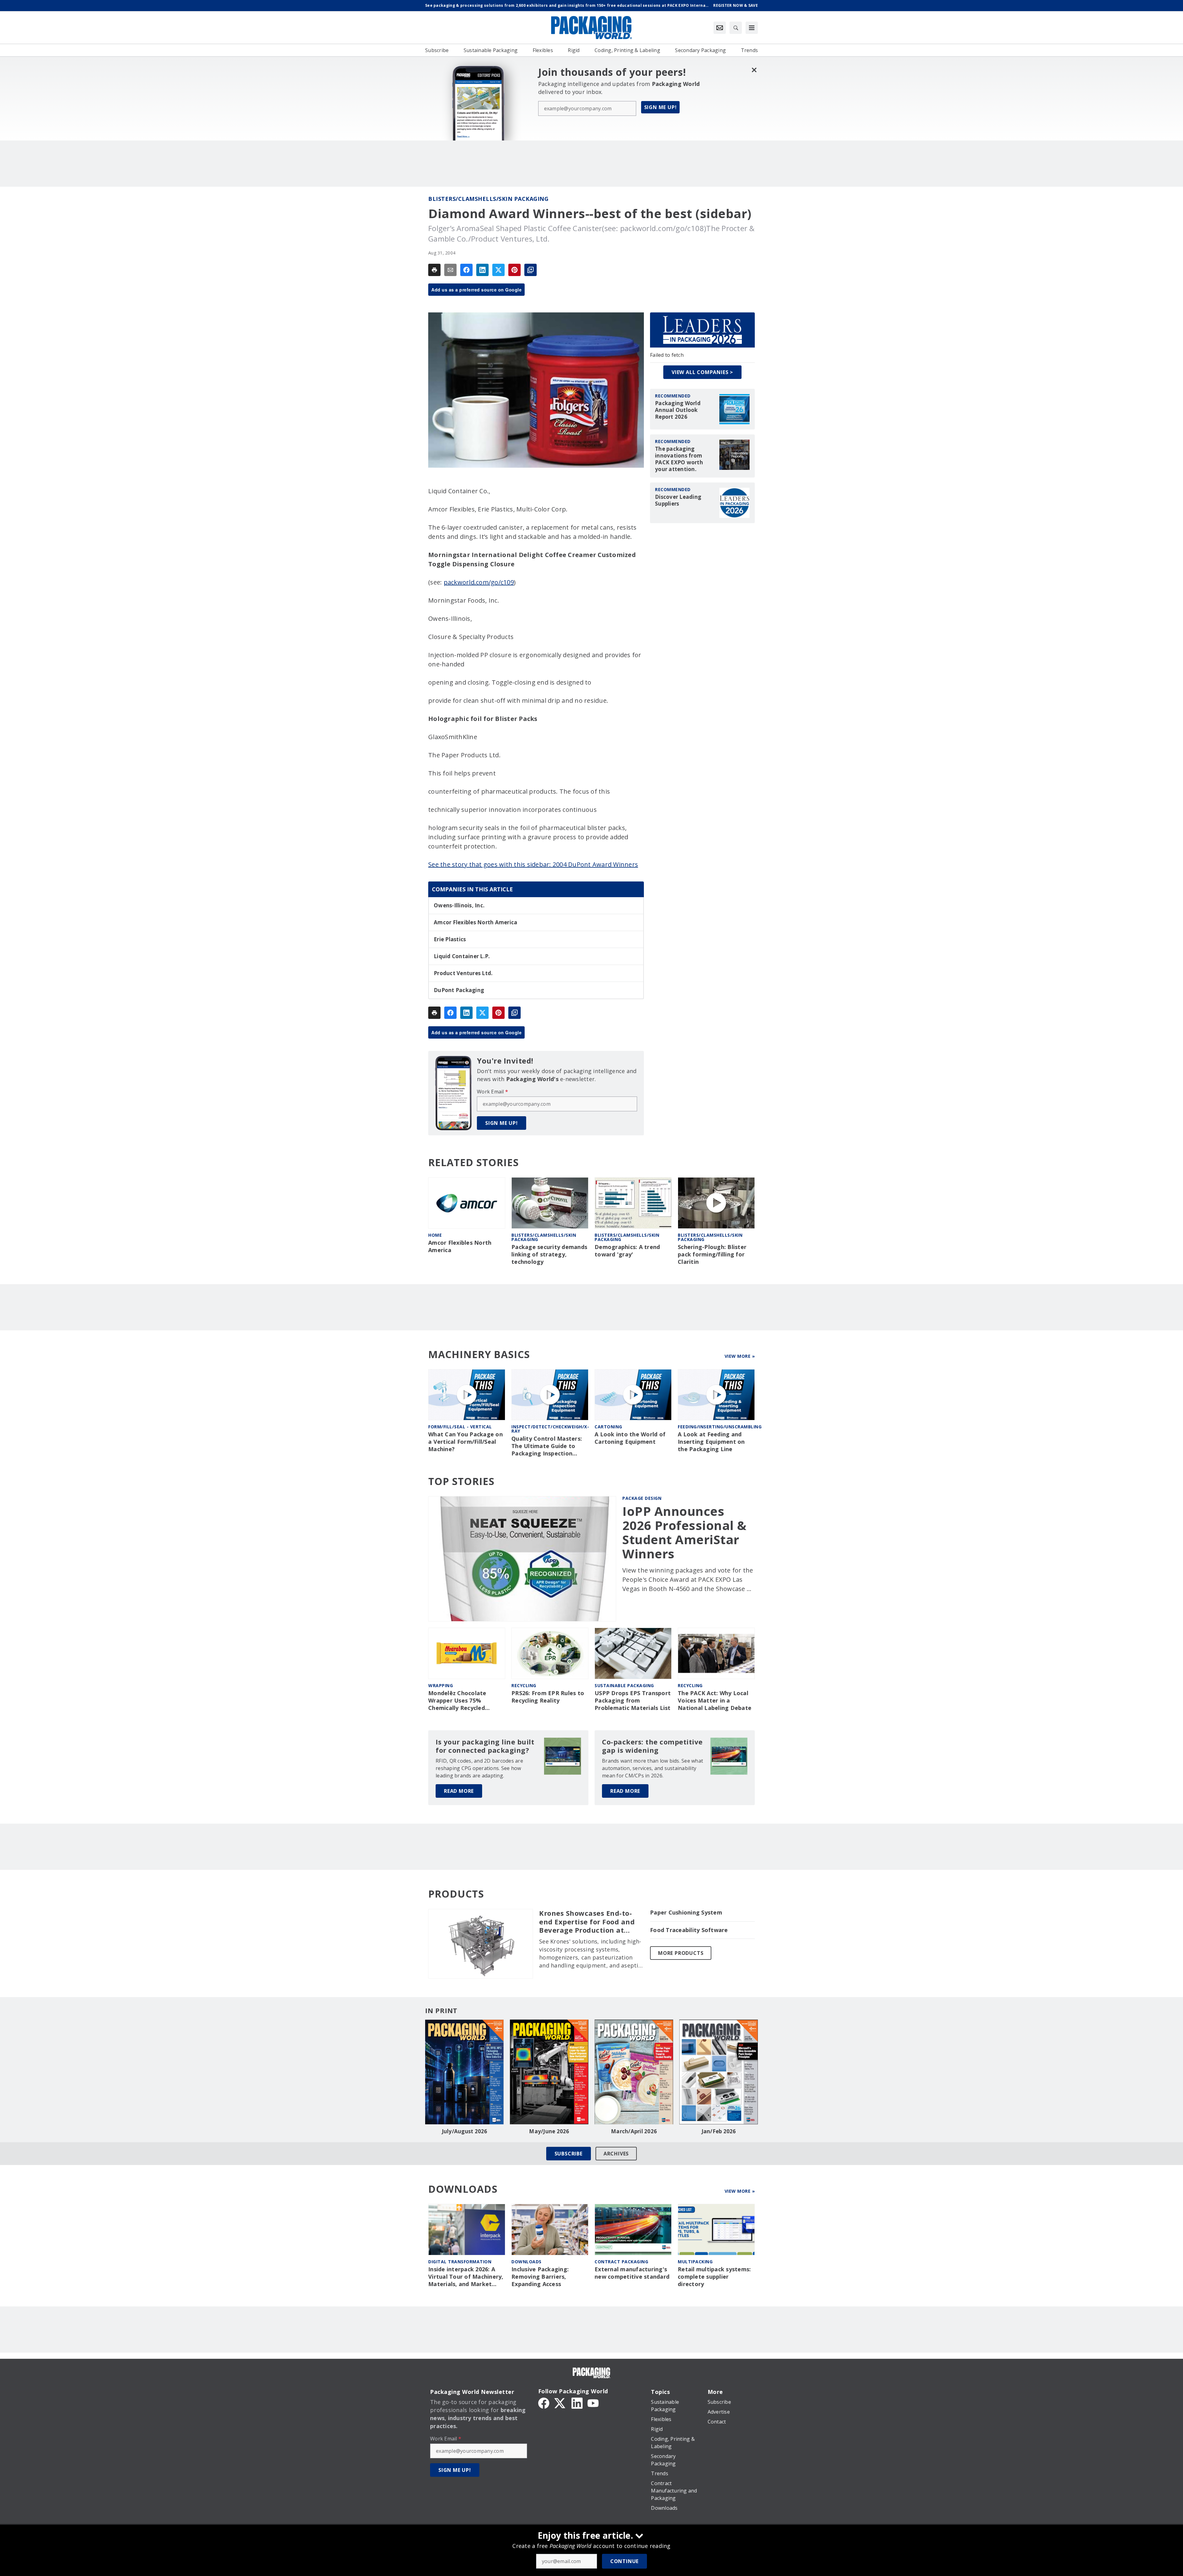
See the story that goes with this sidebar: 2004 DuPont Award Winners (533, 864)
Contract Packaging (621, 2262)
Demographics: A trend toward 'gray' (627, 1251)
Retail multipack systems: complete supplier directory (714, 2277)
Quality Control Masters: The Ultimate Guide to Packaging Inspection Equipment (547, 1446)
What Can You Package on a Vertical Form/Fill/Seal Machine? (465, 1442)
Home (435, 1235)
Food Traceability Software (689, 1930)
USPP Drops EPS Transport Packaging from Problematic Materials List (633, 1701)
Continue (624, 2561)
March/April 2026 (634, 2131)
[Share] (466, 270)
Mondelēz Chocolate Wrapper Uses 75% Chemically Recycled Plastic (457, 1701)
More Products (681, 1953)
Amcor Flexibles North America (476, 922)
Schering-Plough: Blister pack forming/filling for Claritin (712, 1254)
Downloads (526, 2262)
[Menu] (752, 28)
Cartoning (608, 1427)
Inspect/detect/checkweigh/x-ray (550, 1429)
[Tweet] (498, 270)
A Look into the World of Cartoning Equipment (630, 1438)
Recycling (524, 1685)
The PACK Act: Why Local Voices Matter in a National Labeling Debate (715, 1701)
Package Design (642, 1498)
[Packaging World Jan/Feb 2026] (719, 2072)
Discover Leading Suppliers (678, 500)
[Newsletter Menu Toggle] (720, 28)
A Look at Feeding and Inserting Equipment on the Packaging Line (711, 1442)
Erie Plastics (450, 939)
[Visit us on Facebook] (544, 2403)
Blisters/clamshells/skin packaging (488, 199)
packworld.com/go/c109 (479, 582)
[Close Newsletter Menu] (754, 70)
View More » (740, 1356)
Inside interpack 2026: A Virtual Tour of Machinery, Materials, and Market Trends (466, 2277)
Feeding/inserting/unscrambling (720, 1427)
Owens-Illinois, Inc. (459, 905)
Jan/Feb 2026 (719, 2131)
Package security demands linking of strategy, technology (549, 1254)
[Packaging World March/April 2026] (634, 2072)
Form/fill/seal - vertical (460, 1427)
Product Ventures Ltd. (463, 973)
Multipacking (695, 2262)
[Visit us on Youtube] (593, 2403)
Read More (459, 1791)
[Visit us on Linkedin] (577, 2403)
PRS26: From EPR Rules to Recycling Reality (548, 1697)
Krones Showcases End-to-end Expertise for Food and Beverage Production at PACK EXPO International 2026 (587, 1922)
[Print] (434, 270)
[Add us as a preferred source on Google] (531, 270)
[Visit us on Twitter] (560, 2403)
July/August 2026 (465, 2131)
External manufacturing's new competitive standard (632, 2273)
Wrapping (441, 1685)
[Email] (450, 270)
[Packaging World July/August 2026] (464, 2072)
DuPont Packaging (459, 990)
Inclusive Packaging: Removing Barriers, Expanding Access (540, 2277)
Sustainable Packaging (624, 1685)
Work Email (492, 1092)
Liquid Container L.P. (462, 956)
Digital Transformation (460, 2262)
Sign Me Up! (661, 107)
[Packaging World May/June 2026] (549, 2072)
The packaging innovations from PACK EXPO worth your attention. (679, 459)
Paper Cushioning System (686, 1913)
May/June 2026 (549, 2131)
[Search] (736, 28)
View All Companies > (702, 372)
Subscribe (569, 2154)
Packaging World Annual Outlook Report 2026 (678, 410)
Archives (616, 2154)
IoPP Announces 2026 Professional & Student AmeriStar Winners (685, 1532)
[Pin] (514, 270)
